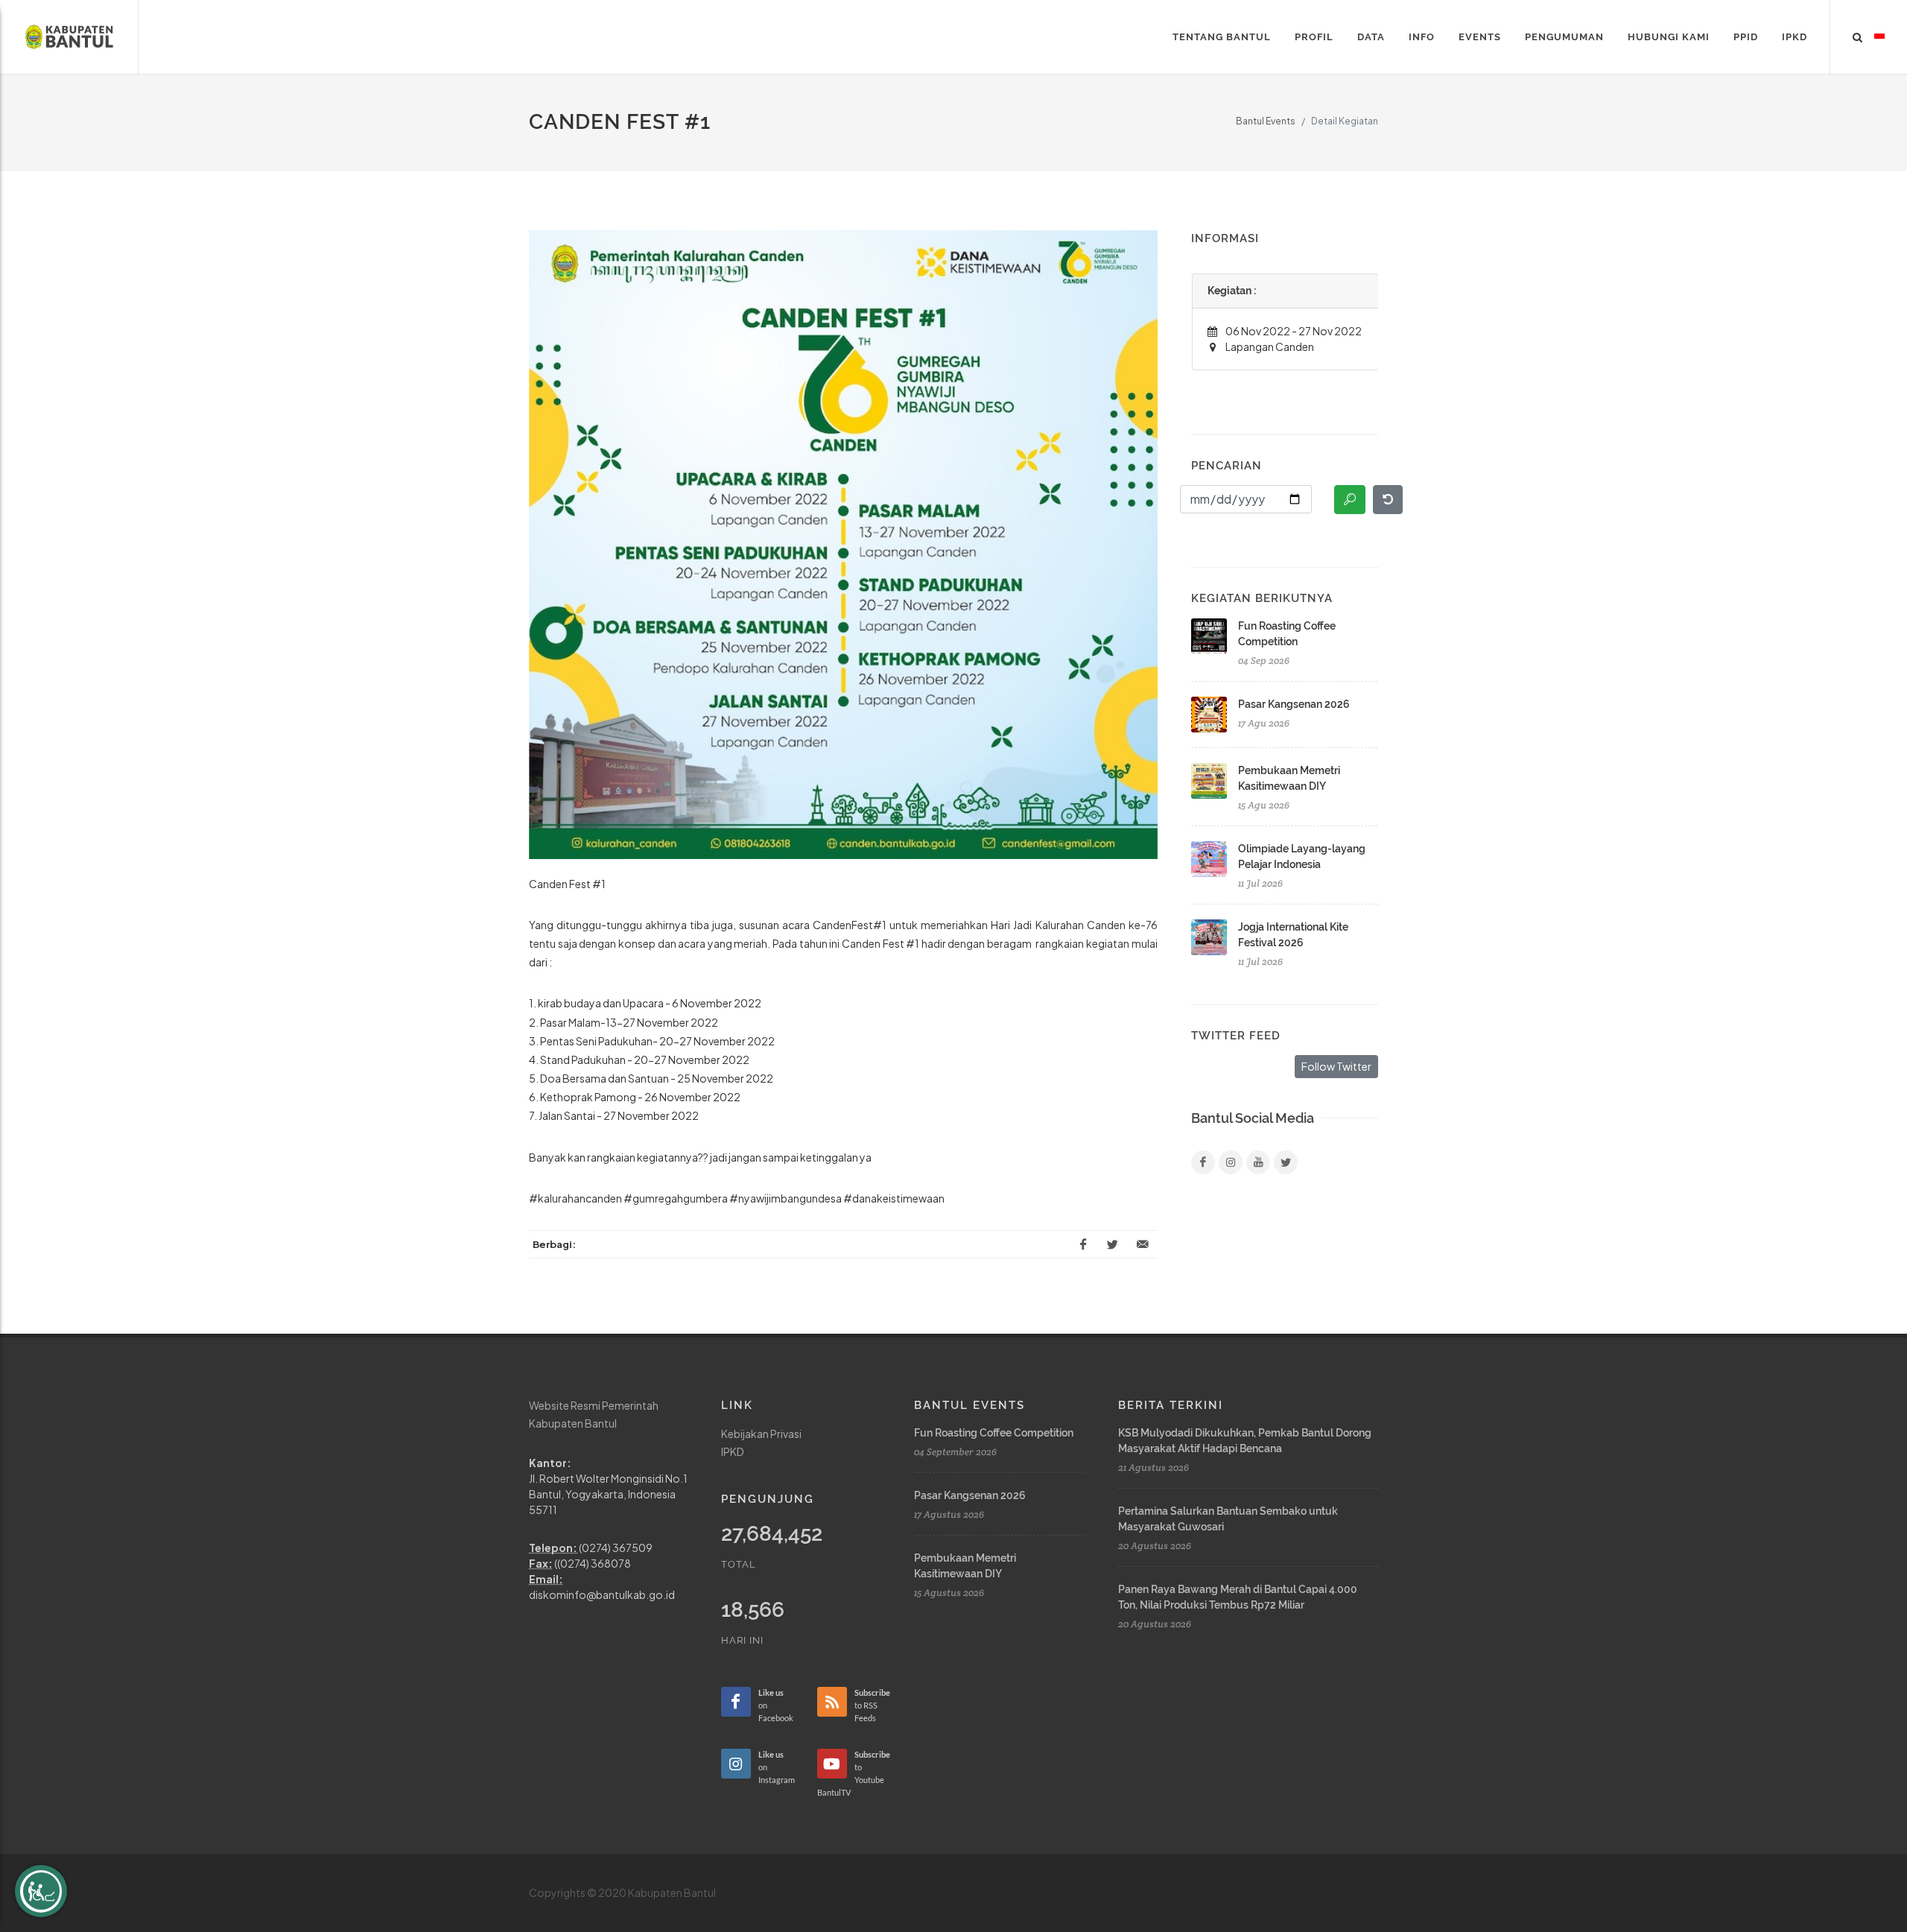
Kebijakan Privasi (761, 1434)
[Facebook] (1203, 1162)
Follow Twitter (1336, 1066)
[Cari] (1350, 500)
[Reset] (1388, 500)
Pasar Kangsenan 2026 (1294, 704)
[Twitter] (1286, 1162)
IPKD (733, 1451)
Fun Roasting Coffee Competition (994, 1433)
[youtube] (1258, 1162)
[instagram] (1231, 1162)
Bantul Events (1266, 121)
